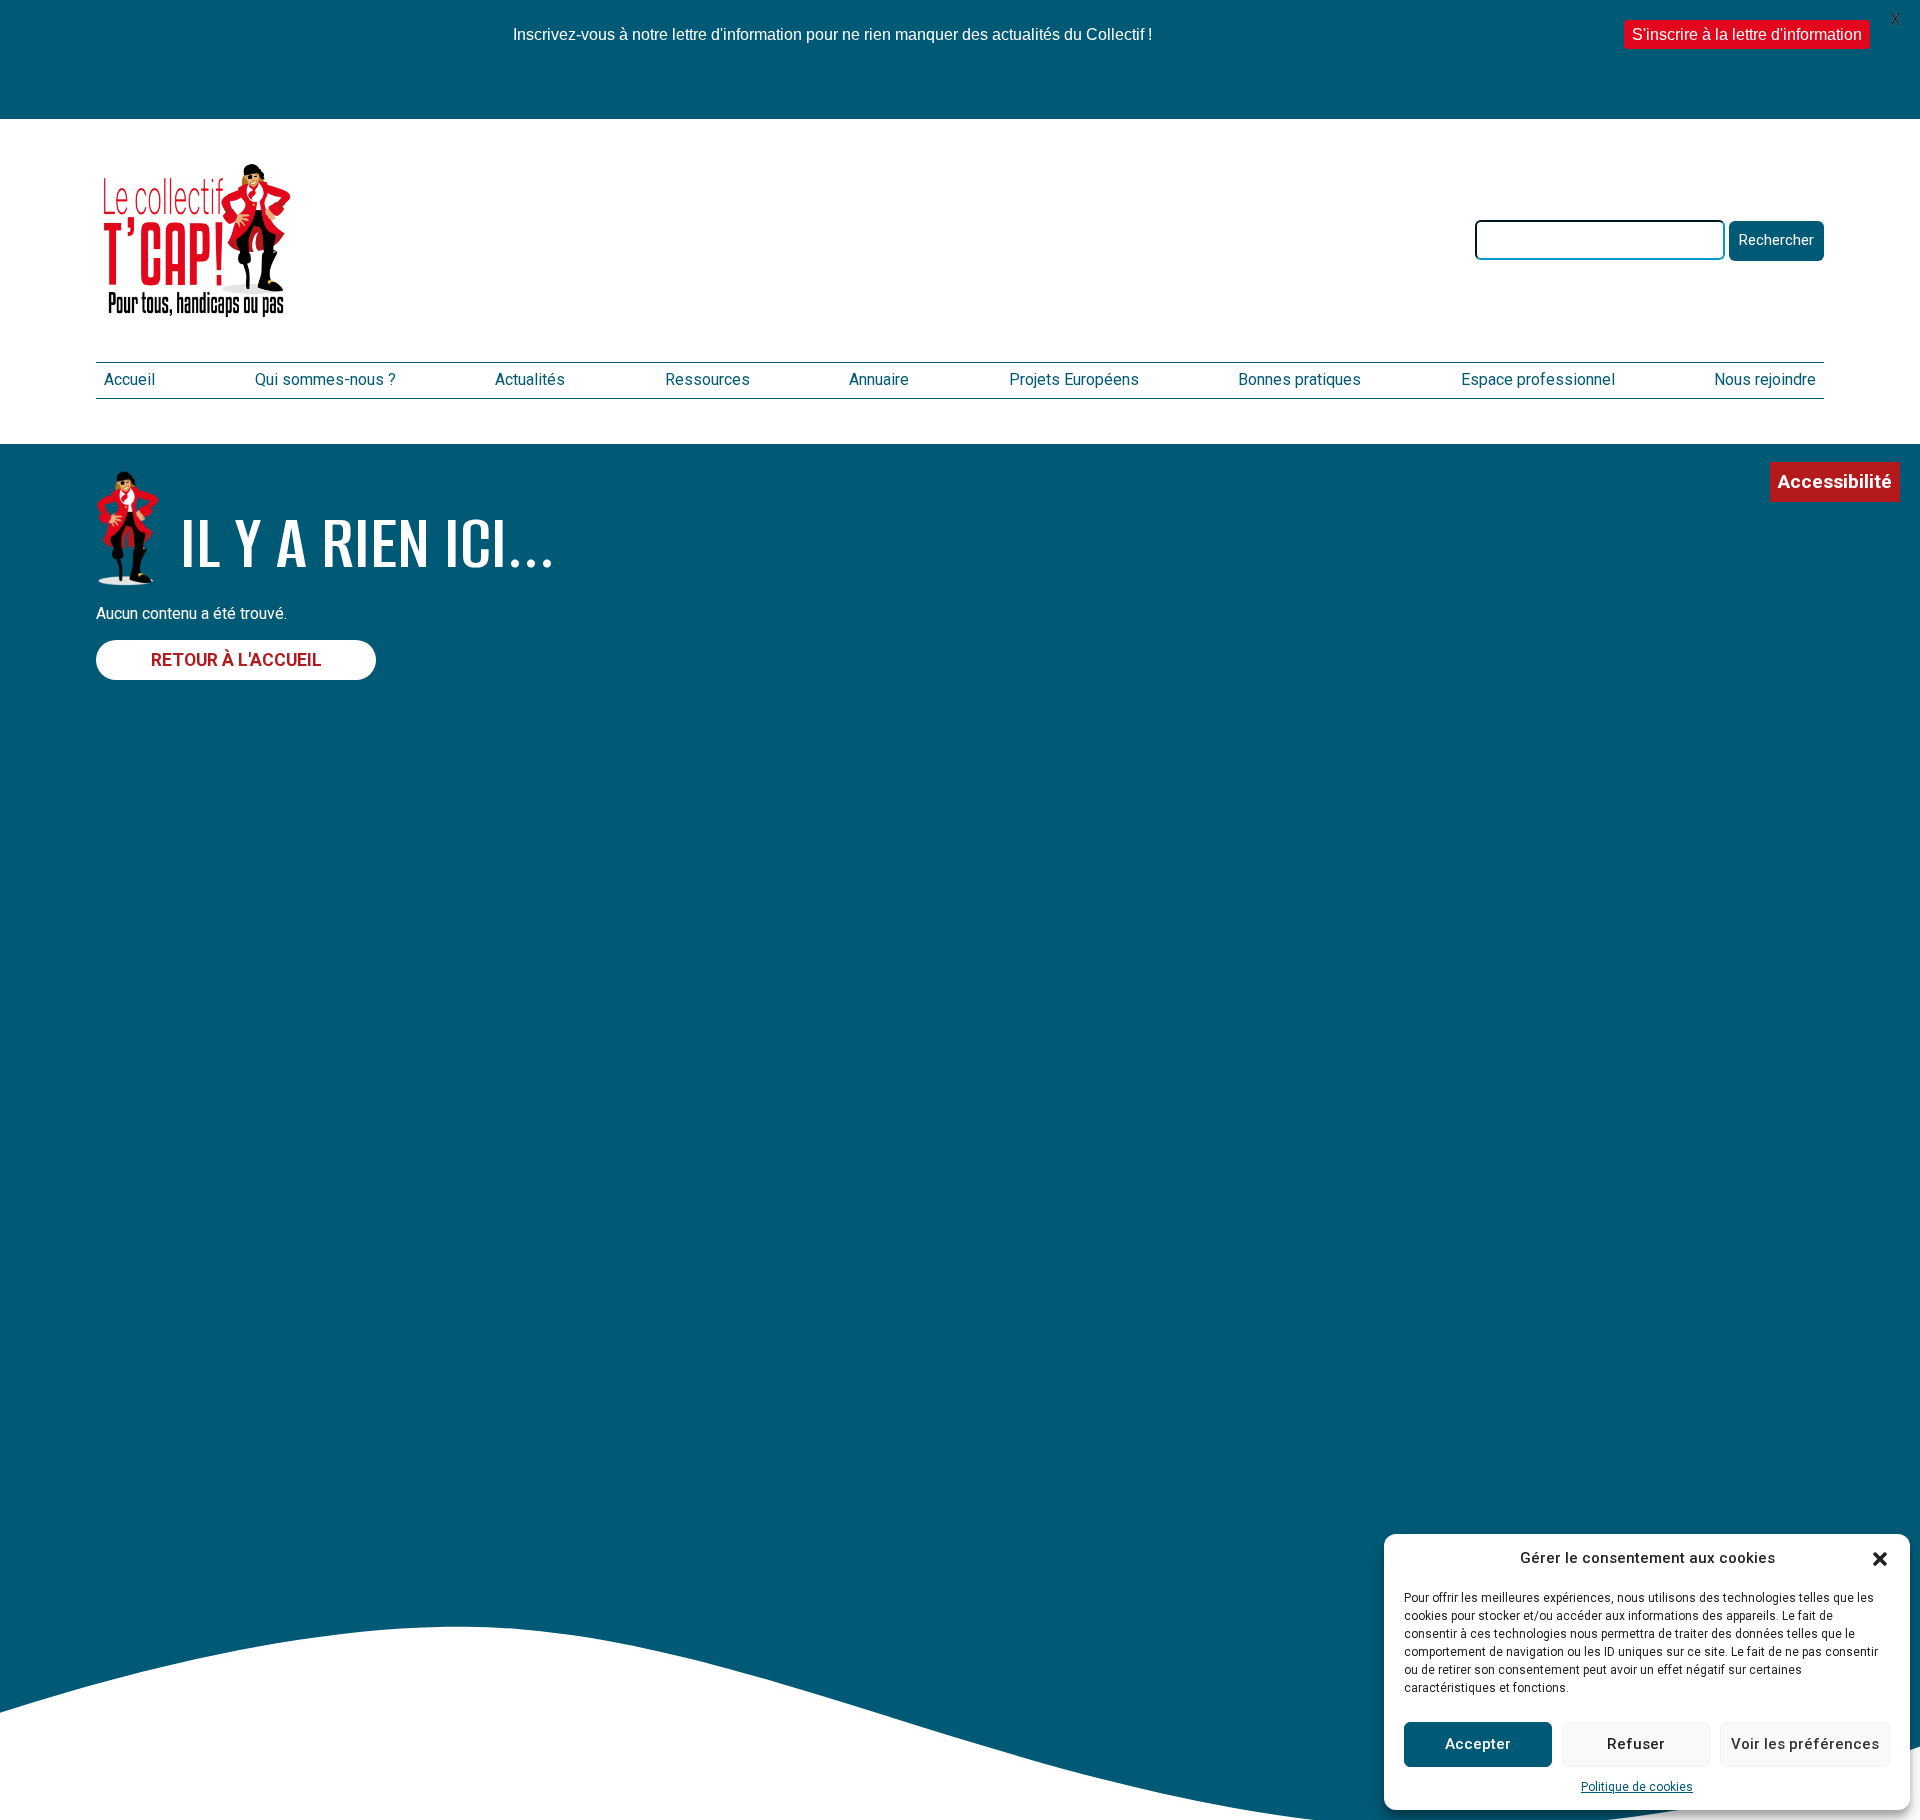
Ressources (707, 379)
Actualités (530, 379)
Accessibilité (1835, 481)
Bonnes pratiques (1299, 379)
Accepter (1478, 1744)
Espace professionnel (1538, 379)
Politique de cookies (1637, 1787)
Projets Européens (1074, 379)
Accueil (129, 379)
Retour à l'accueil (236, 660)
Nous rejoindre (1765, 379)
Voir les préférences (1805, 1744)
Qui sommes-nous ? (325, 379)
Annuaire (879, 379)
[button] (1880, 1559)
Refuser (1636, 1744)
